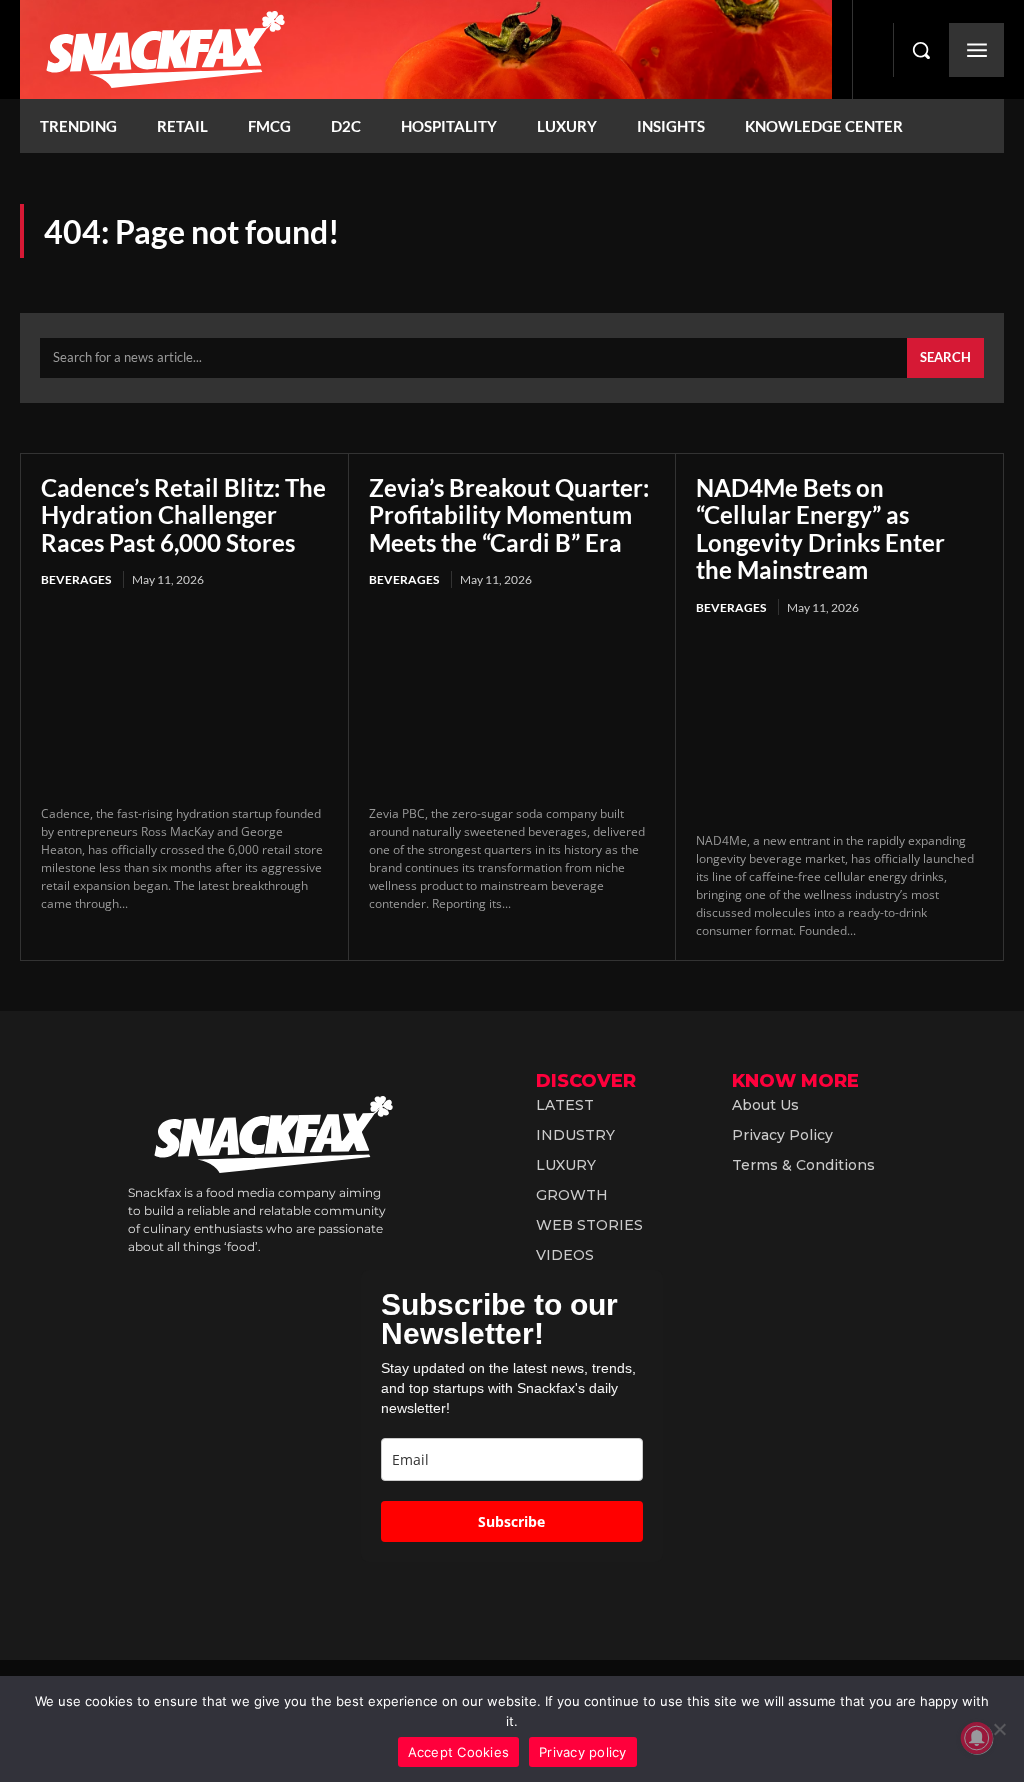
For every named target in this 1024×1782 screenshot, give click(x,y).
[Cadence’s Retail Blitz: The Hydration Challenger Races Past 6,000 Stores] (184, 699)
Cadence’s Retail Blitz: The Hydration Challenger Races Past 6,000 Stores (183, 515)
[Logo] (426, 49)
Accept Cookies (459, 1752)
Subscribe (511, 1521)
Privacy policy (583, 1752)
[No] (999, 1729)
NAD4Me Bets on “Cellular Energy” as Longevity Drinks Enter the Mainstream (820, 529)
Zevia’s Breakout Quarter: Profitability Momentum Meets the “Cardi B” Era (509, 515)
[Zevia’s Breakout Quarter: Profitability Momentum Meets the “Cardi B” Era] (512, 699)
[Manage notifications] (977, 1738)
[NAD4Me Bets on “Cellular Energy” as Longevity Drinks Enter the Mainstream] (839, 726)
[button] (921, 50)
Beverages (76, 579)
